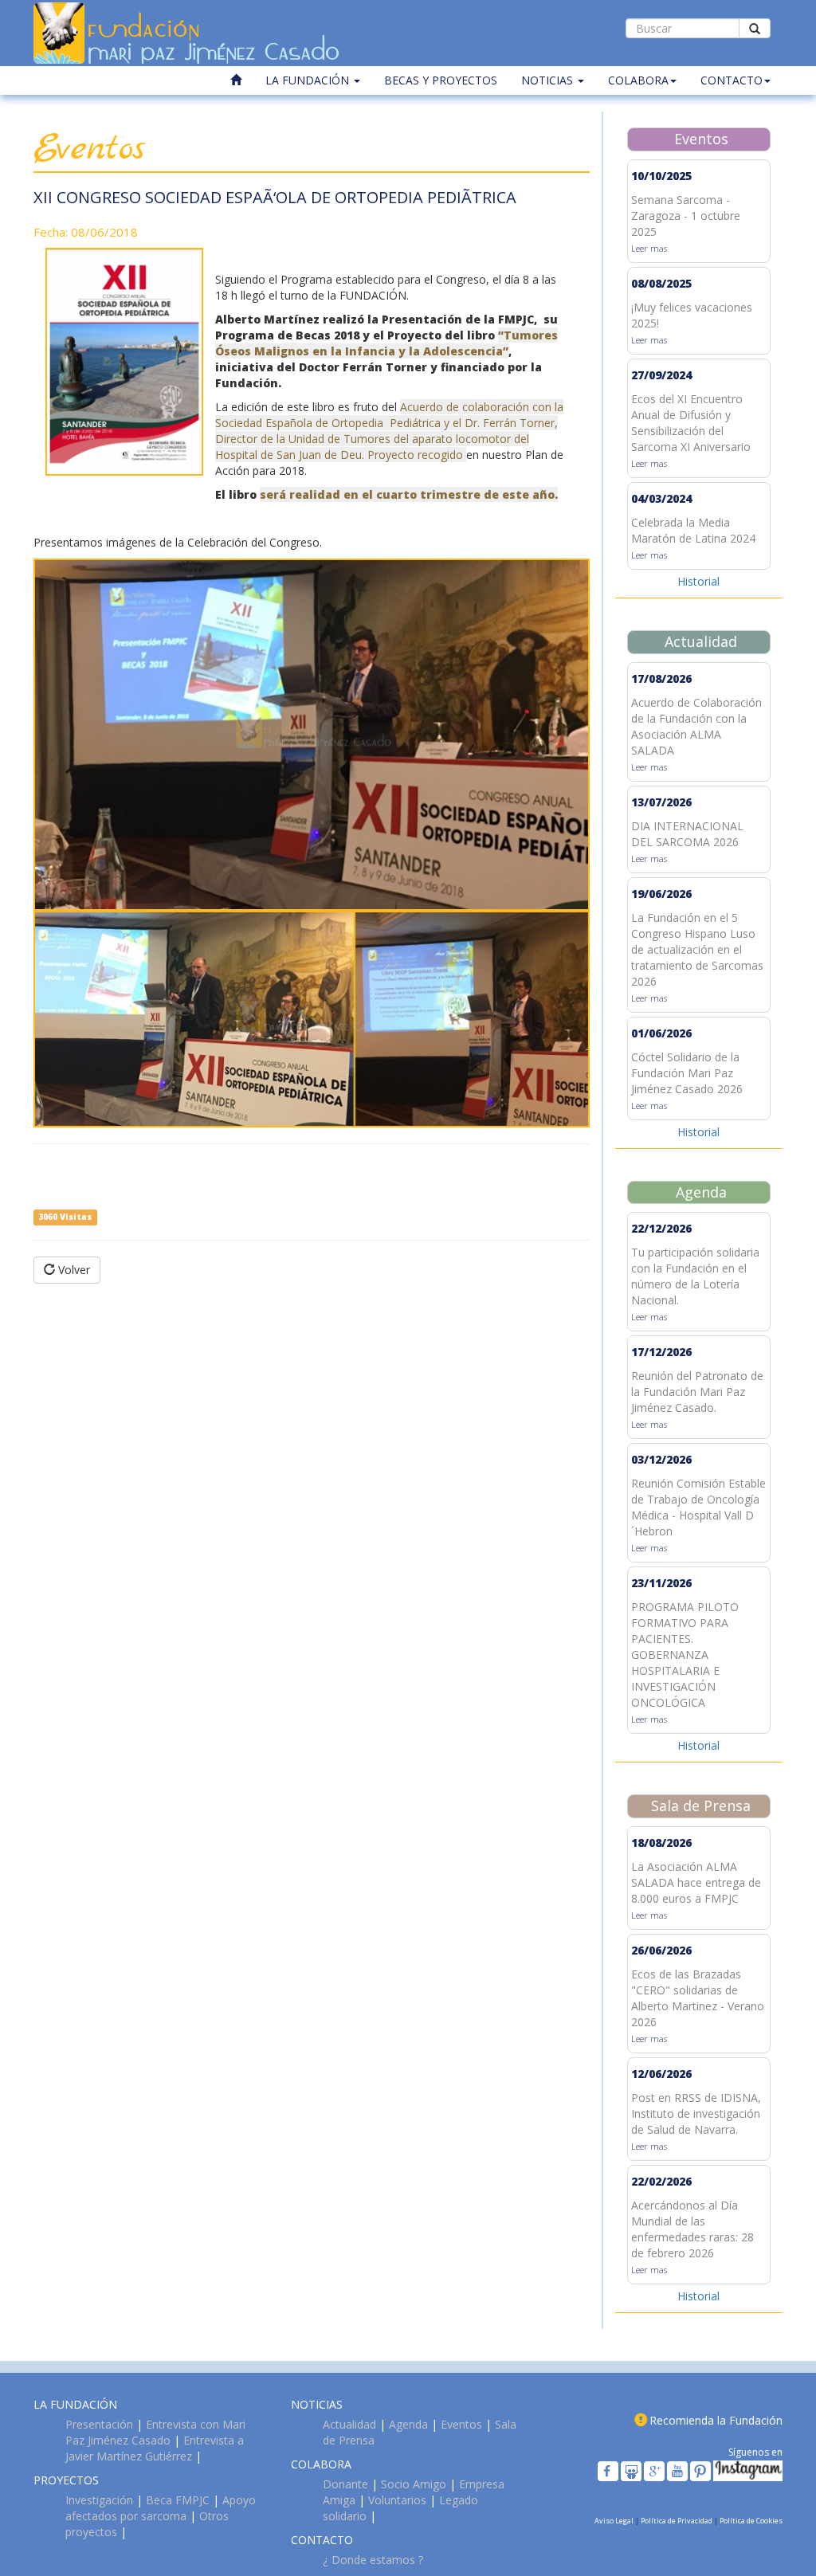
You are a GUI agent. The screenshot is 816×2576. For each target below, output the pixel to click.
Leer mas (649, 248)
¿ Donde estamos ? (373, 2560)
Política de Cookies (751, 2521)
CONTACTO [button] (732, 80)
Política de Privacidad (677, 2521)
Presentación (99, 2424)
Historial (698, 581)
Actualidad (349, 2424)
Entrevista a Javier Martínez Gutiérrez (155, 2448)
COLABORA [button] (638, 80)
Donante (345, 2484)
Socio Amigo (414, 2484)
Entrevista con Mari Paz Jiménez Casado (155, 2432)
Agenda (408, 2424)
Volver (73, 1270)
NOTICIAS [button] (549, 80)
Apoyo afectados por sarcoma (161, 2508)
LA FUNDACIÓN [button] (309, 80)
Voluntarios (397, 2500)
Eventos (461, 2424)
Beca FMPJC (178, 2500)
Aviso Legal (615, 2521)
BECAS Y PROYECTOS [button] (441, 80)
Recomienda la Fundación (716, 2420)
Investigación (99, 2500)
